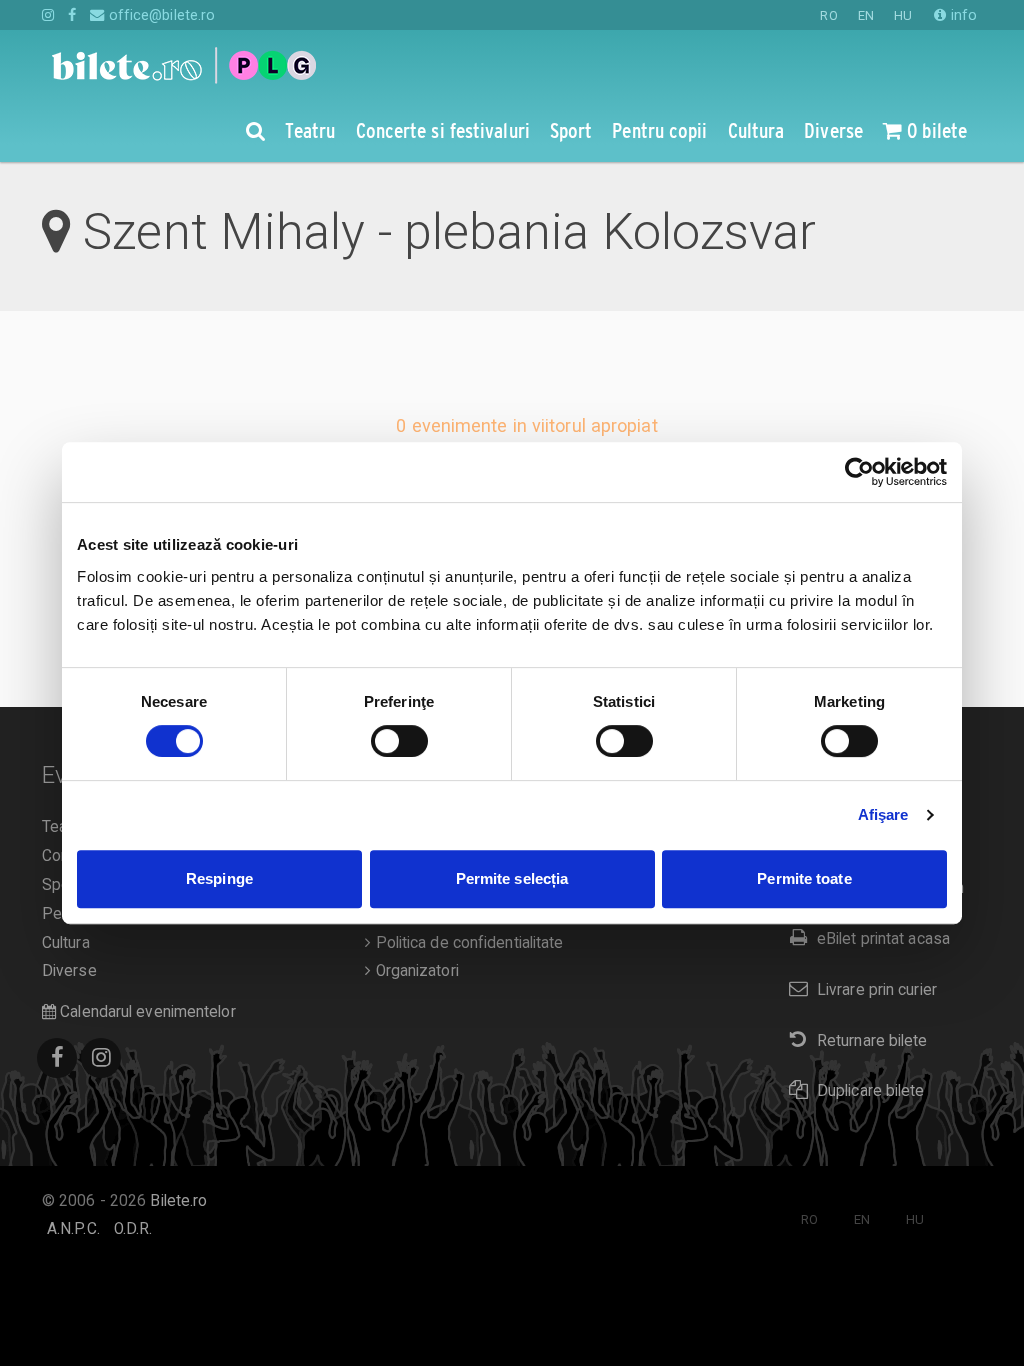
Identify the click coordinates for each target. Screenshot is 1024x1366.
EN (866, 15)
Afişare (883, 814)
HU (903, 15)
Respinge (219, 878)
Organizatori (414, 971)
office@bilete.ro (160, 15)
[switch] (399, 741)
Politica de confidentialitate (467, 943)
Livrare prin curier (877, 990)
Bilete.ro (178, 1201)
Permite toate (804, 878)
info (962, 15)
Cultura (66, 943)
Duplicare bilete (871, 1091)
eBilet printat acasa (883, 939)
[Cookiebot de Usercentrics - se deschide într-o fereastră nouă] (859, 472)
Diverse (69, 971)
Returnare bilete (872, 1041)
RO (828, 15)
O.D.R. (133, 1229)
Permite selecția (512, 878)
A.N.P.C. (73, 1229)
